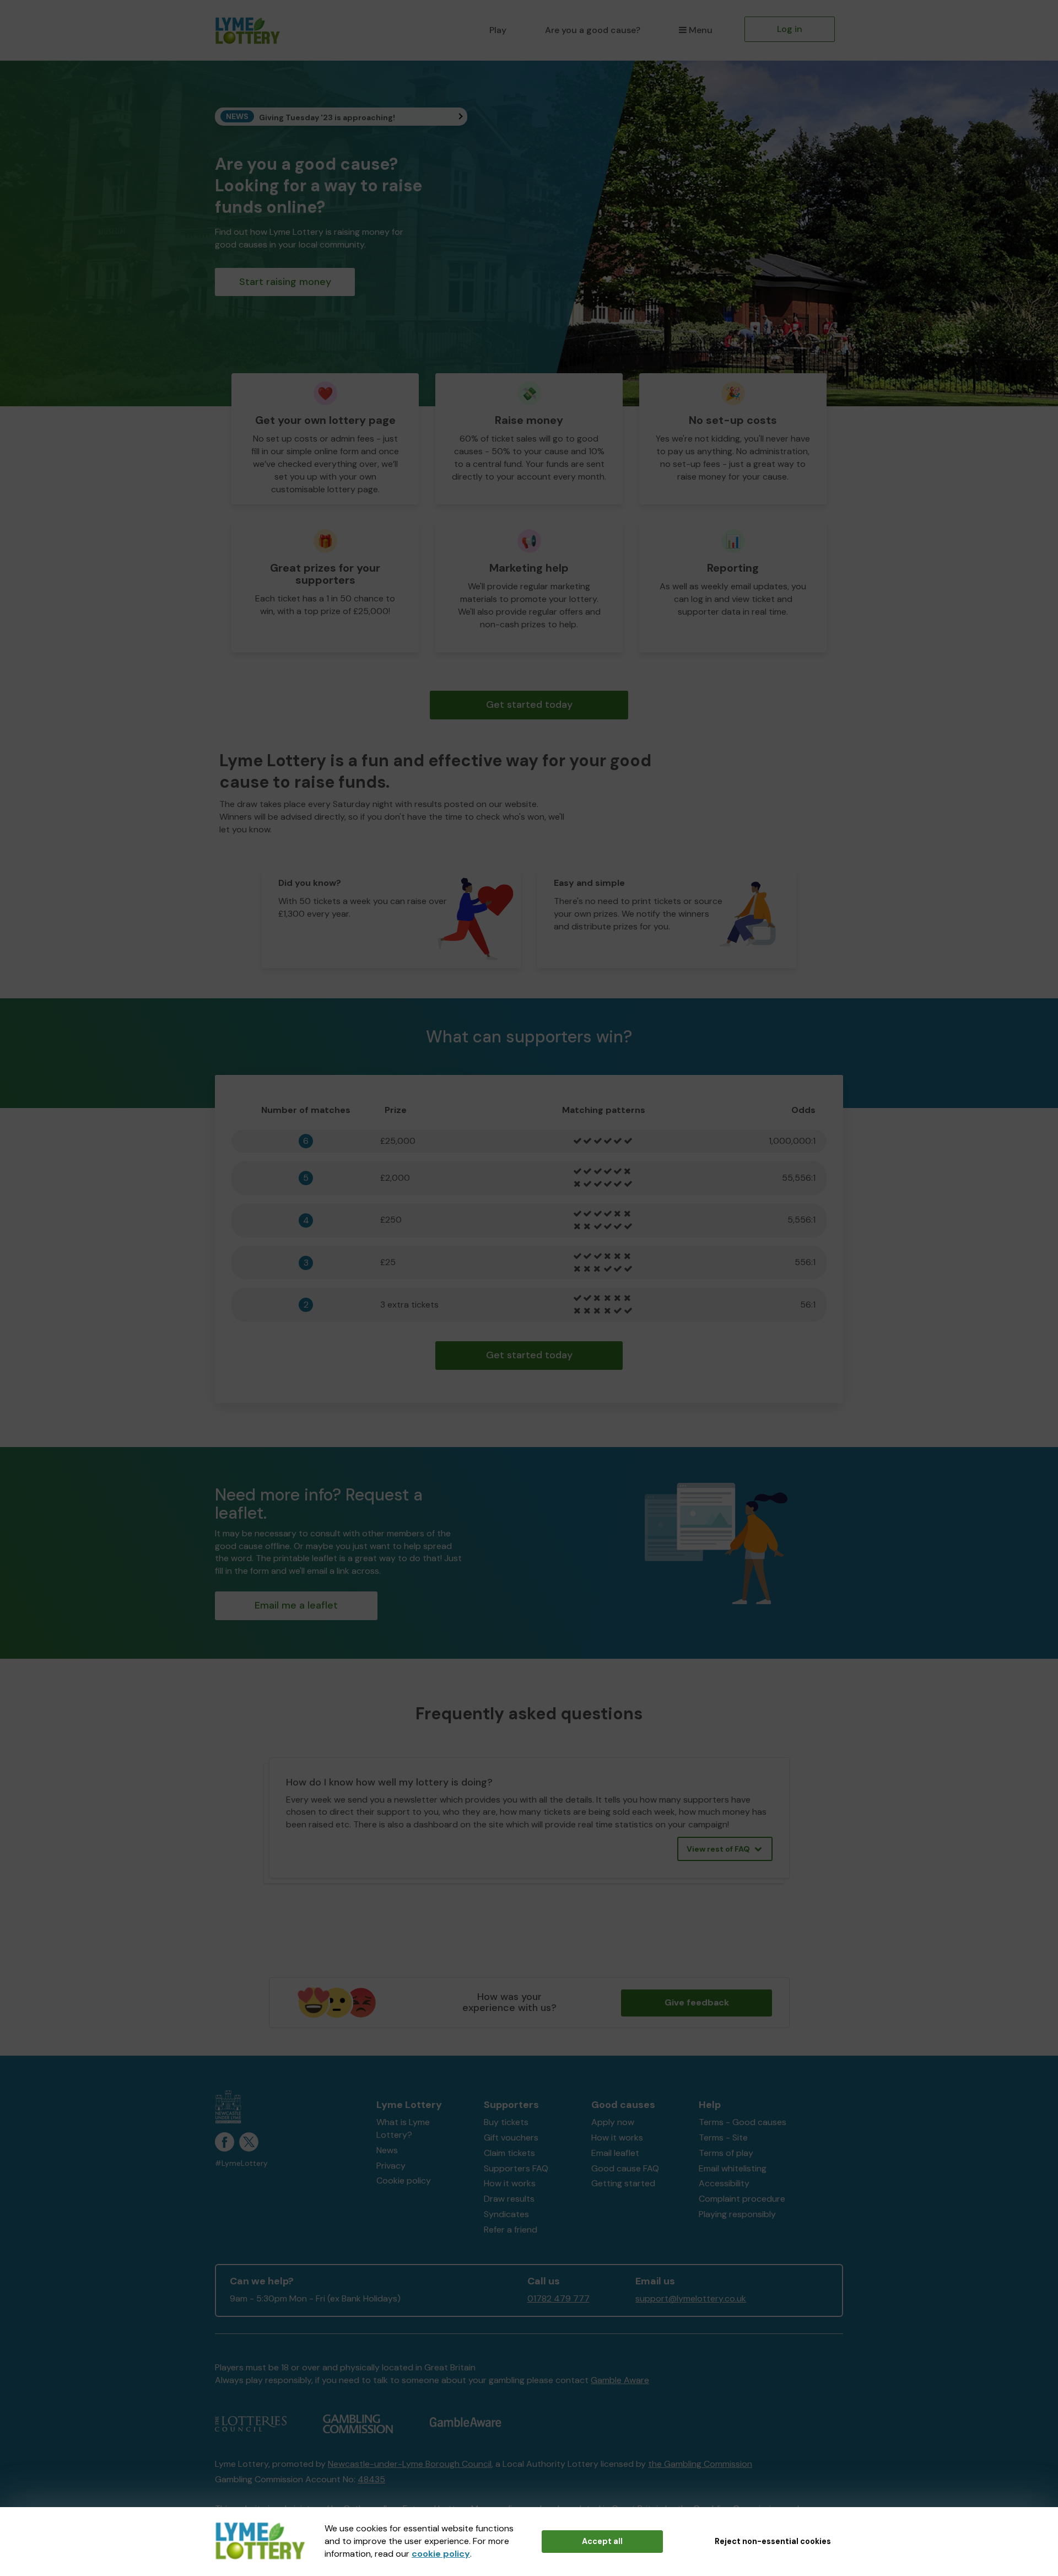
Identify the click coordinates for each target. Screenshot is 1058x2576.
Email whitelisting (733, 2168)
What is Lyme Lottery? (403, 2128)
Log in (790, 29)
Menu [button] (701, 30)
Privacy (391, 2166)
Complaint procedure (742, 2199)
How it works (510, 2183)
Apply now (613, 2122)
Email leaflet (615, 2153)
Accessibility (724, 2183)
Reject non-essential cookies (773, 2541)
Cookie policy (404, 2180)
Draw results (509, 2199)
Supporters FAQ (516, 2168)
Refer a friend (511, 2230)
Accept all (602, 2541)
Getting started (623, 2183)
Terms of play (726, 2153)
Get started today (529, 704)
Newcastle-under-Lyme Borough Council (410, 2464)
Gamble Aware (620, 2380)
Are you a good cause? (593, 30)
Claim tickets (509, 2153)
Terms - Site (723, 2137)
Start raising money (285, 282)
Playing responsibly (737, 2214)
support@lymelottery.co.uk (691, 2298)
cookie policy (441, 2554)
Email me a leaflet (296, 1605)
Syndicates (506, 2214)
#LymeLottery (241, 2163)
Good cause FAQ (625, 2168)
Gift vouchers (511, 2137)
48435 (371, 2479)
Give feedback (697, 2002)
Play (498, 30)
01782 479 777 (558, 2298)
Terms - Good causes (743, 2122)
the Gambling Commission (700, 2464)
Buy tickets (506, 2122)
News (387, 2150)
